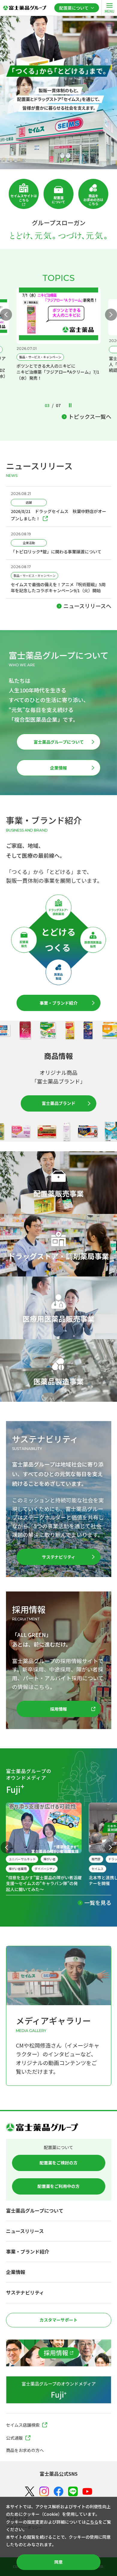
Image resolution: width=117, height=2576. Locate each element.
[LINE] (73, 2492)
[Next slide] (111, 315)
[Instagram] (44, 2491)
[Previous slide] (6, 315)
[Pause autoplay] (70, 406)
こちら (92, 2522)
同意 (58, 2562)
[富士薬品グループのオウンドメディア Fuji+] (59, 2390)
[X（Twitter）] (30, 2492)
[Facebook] (58, 2492)
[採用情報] (59, 2353)
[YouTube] (87, 2492)
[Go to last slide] (7, 1847)
